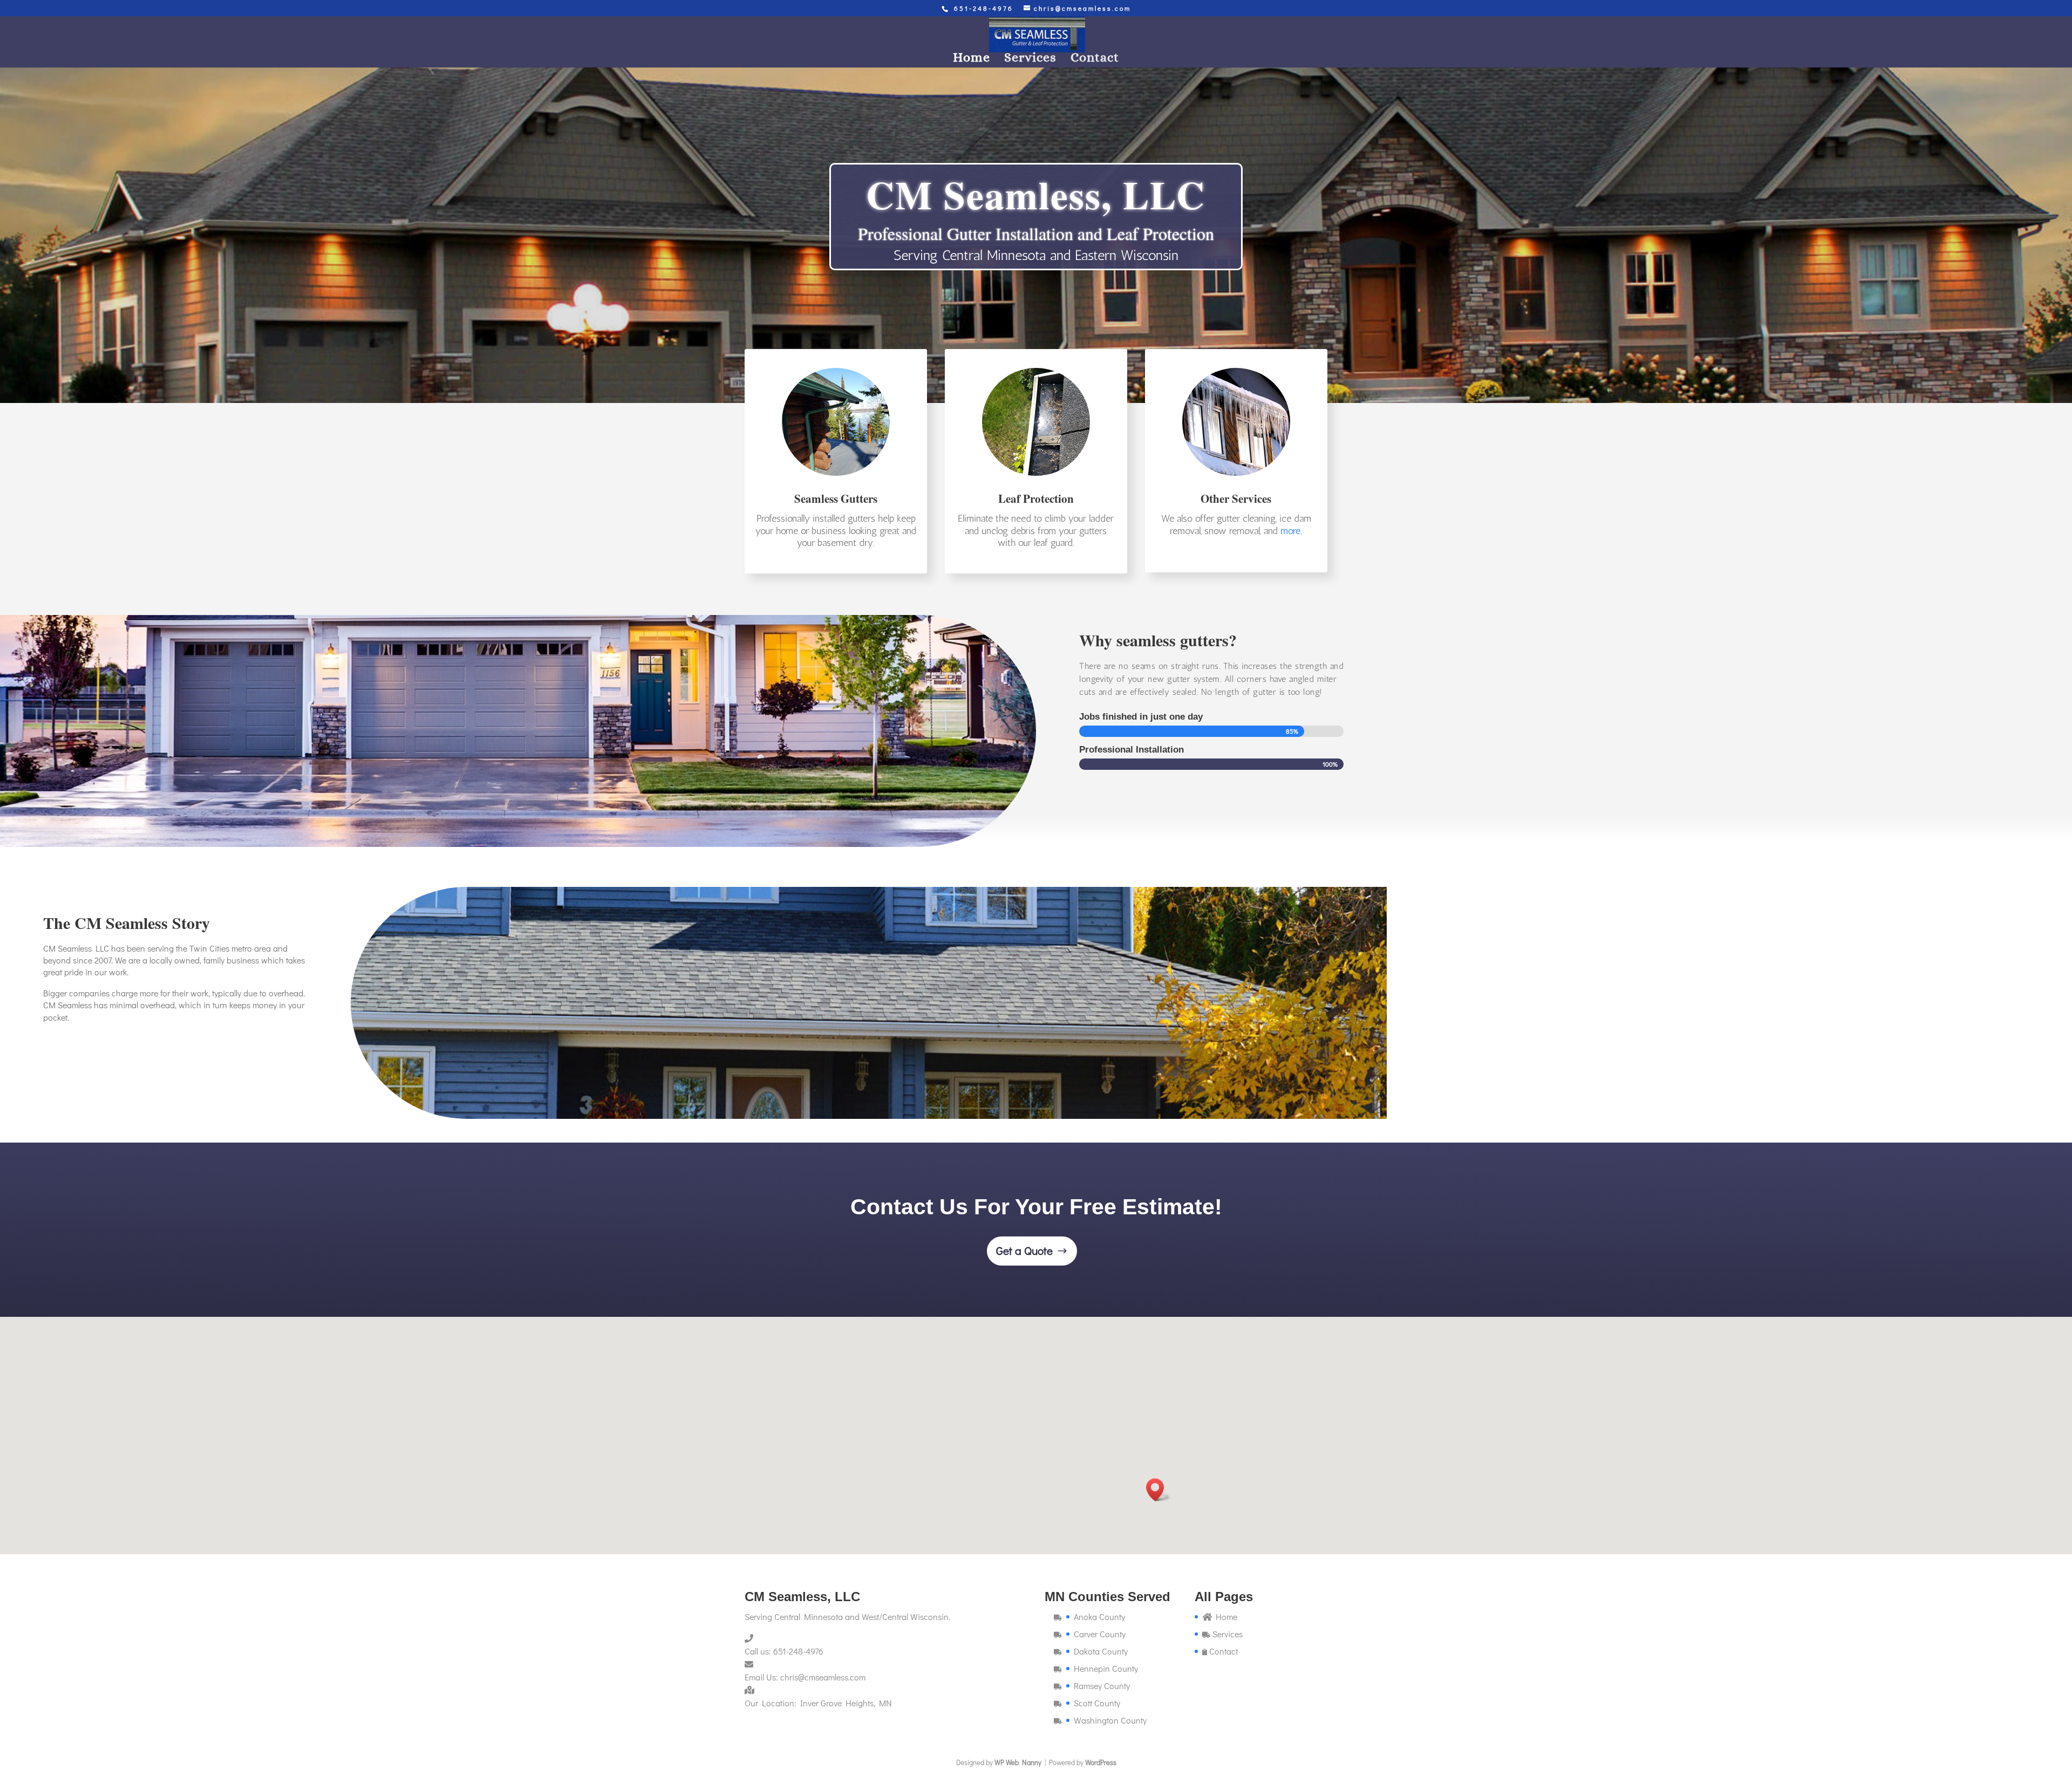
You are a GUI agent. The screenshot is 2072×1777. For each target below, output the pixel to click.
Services (1030, 59)
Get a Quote (1024, 1250)
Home (972, 59)
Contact (1095, 59)
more (1290, 531)
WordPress (1101, 1762)
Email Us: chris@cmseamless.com (805, 1677)
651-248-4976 (984, 8)
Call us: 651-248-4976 (784, 1651)
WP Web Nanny (1018, 1762)
